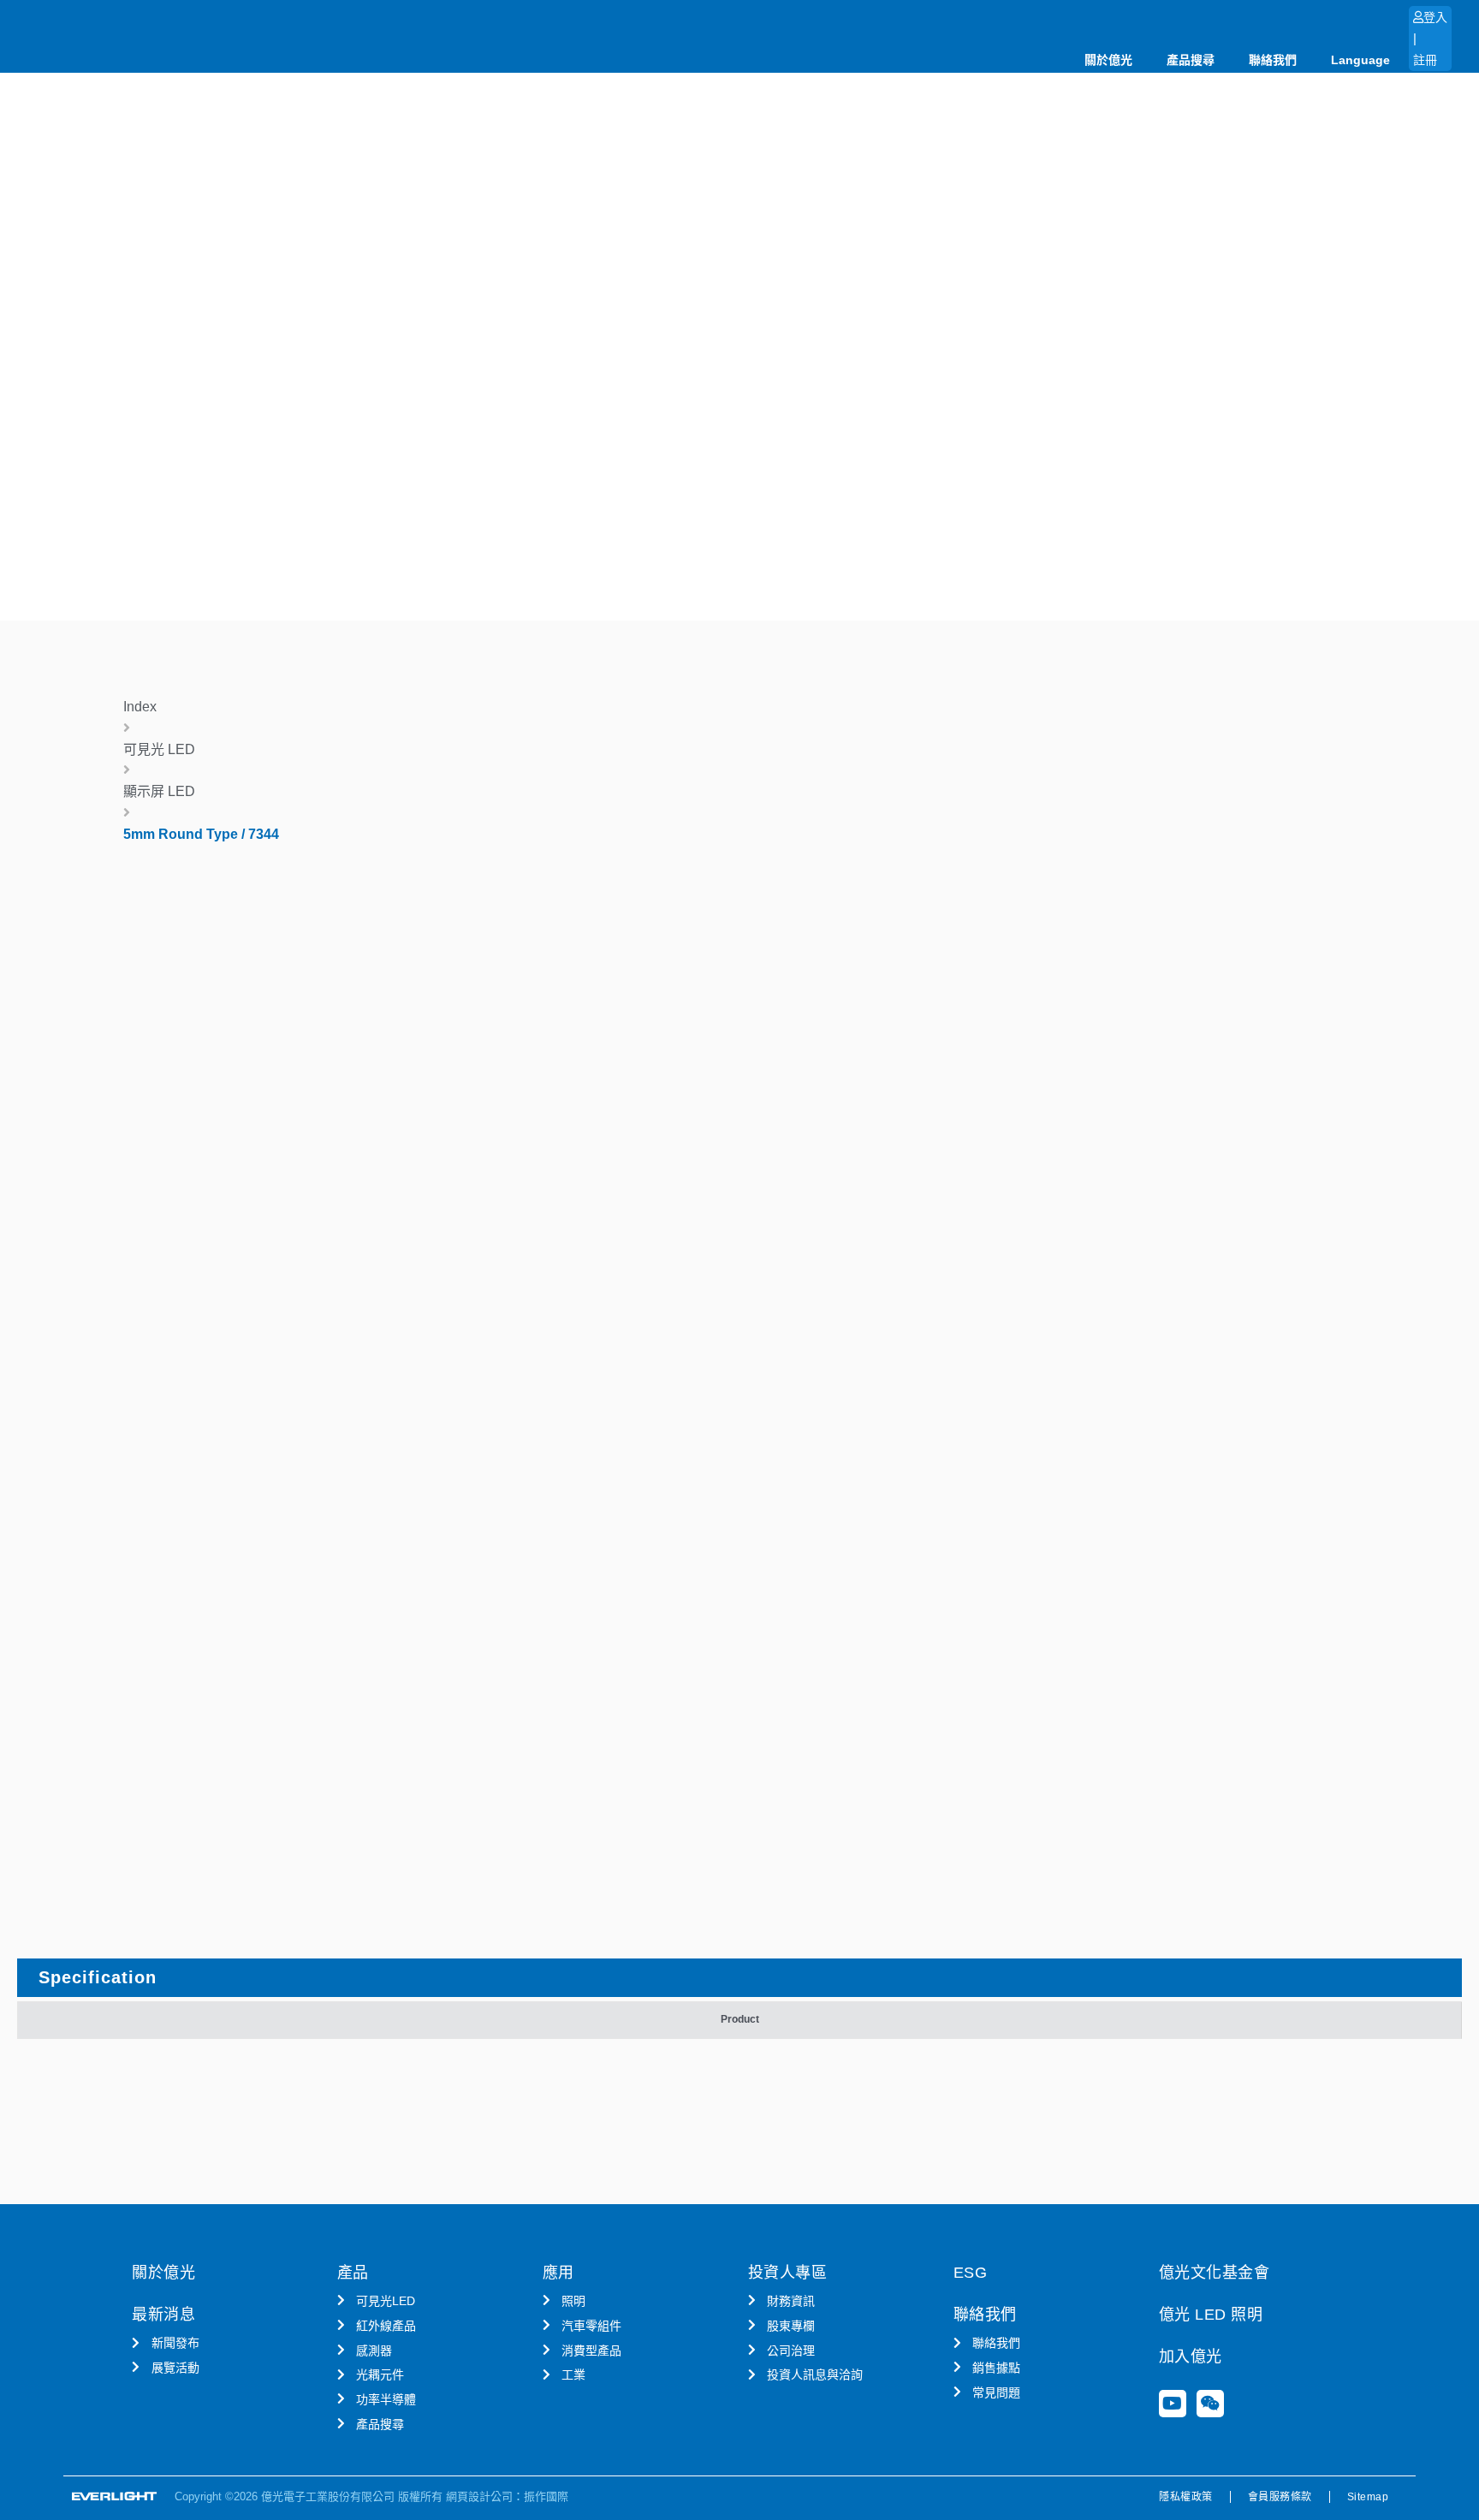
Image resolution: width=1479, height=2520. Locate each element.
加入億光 (1191, 2357)
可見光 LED (159, 749)
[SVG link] (115, 2496)
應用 (558, 2273)
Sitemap (1368, 2497)
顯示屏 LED (159, 791)
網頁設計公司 (479, 2496)
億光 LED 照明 (1211, 2315)
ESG (971, 2273)
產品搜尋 (1191, 60)
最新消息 (163, 2315)
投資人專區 (788, 2273)
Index (140, 707)
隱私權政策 (1186, 2497)
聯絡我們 (1273, 60)
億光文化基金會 (1215, 2273)
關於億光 (1108, 60)
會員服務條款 (1280, 2497)
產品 (353, 2273)
